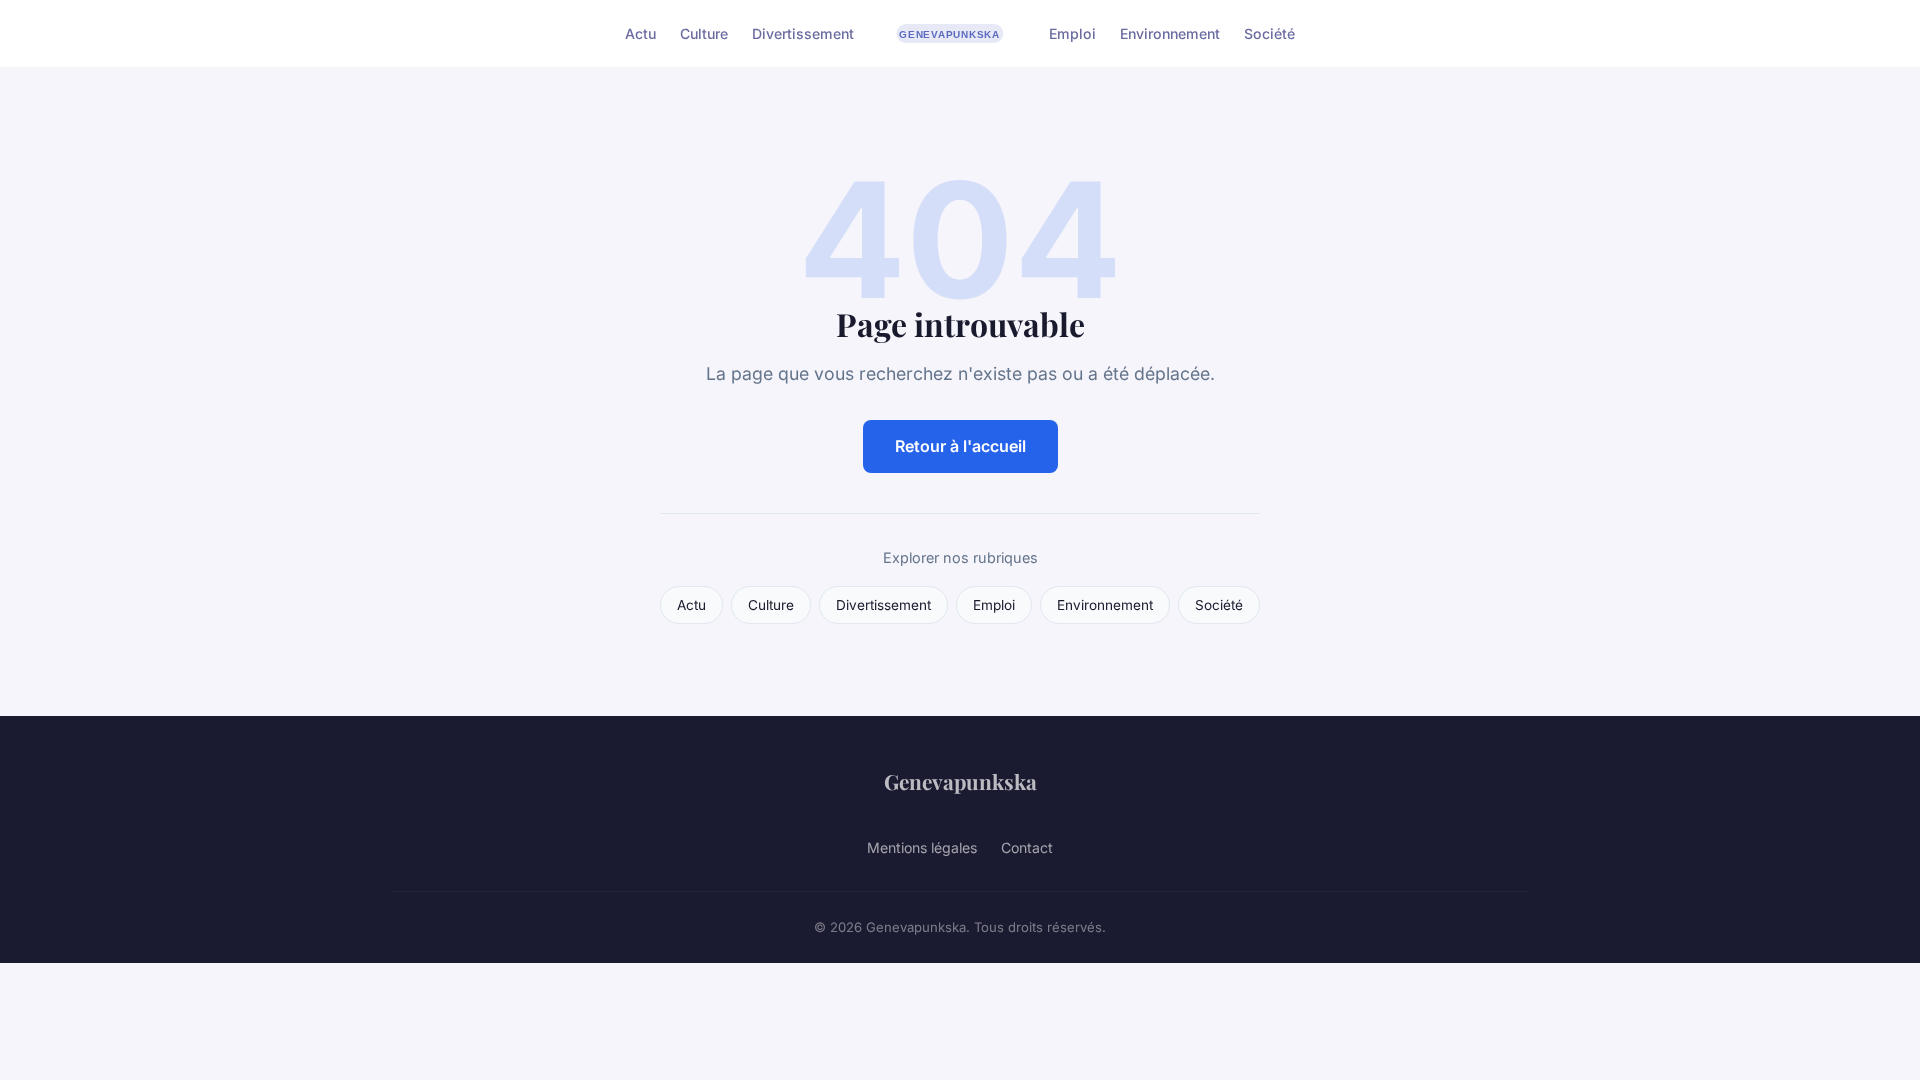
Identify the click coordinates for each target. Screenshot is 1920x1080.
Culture (704, 33)
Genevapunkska (960, 781)
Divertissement (803, 33)
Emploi (1072, 33)
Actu (640, 33)
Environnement (1170, 33)
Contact (1027, 847)
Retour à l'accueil (960, 446)
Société (1269, 33)
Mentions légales (922, 847)
